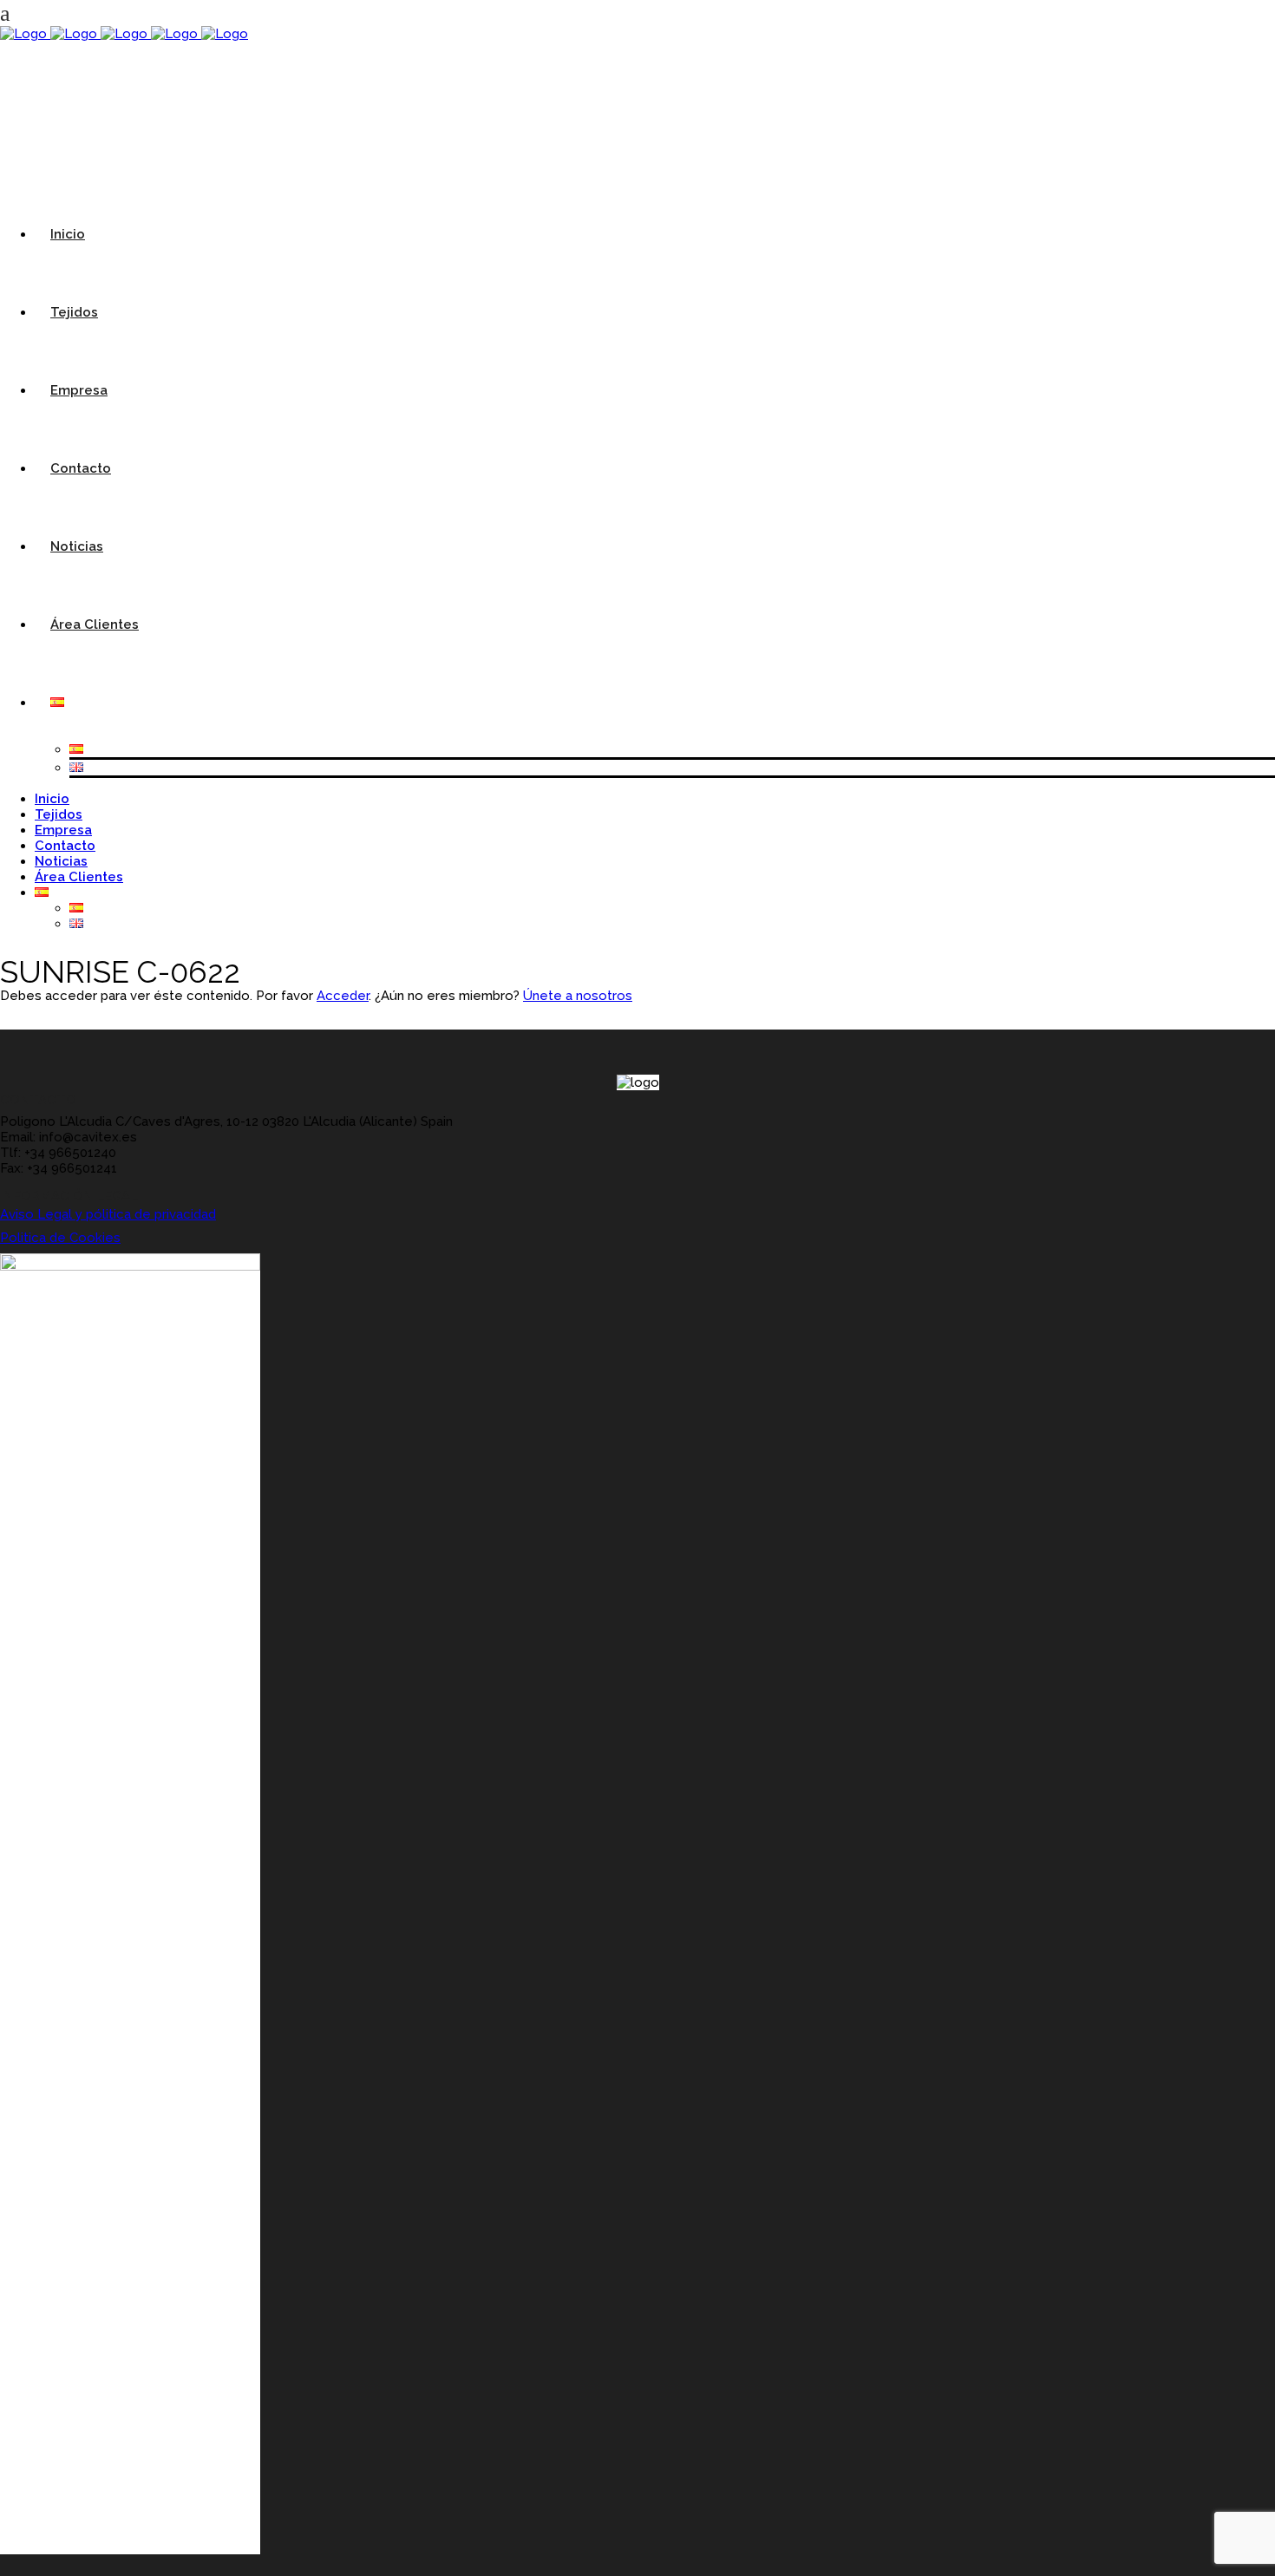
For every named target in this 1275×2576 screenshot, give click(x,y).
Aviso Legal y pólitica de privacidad (108, 1214)
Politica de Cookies (60, 1238)
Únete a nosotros (578, 996)
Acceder (343, 996)
